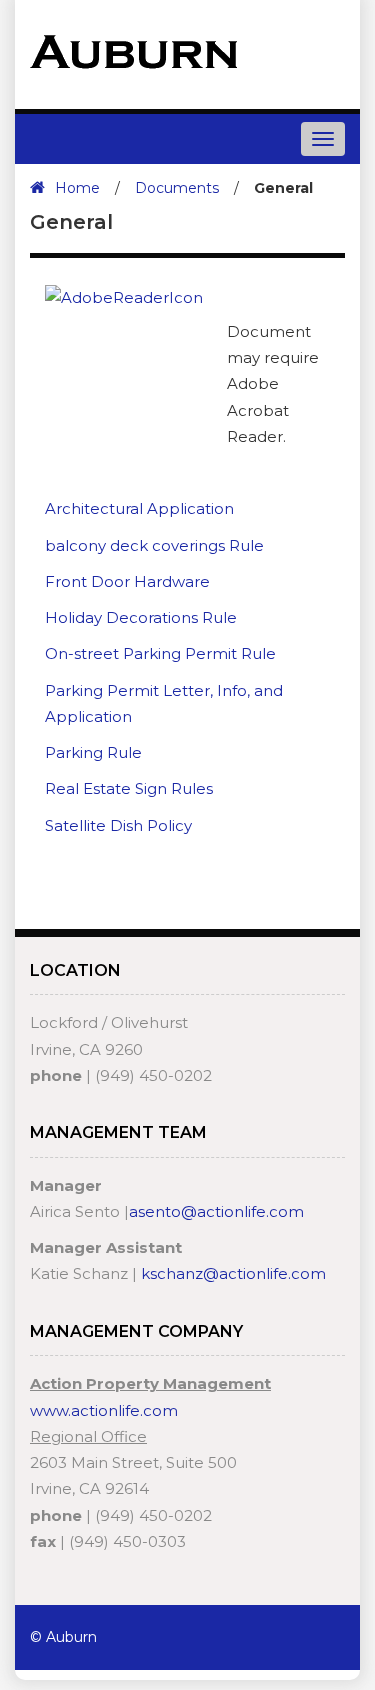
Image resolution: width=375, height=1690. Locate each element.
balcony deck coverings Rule (154, 545)
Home (77, 188)
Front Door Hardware (127, 581)
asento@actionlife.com (216, 1211)
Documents (177, 188)
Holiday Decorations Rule (141, 617)
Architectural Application (139, 508)
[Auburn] (134, 51)
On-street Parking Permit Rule (160, 653)
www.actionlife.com (104, 1410)
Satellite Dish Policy (118, 825)
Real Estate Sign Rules (129, 788)
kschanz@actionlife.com (233, 1273)
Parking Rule (93, 752)
